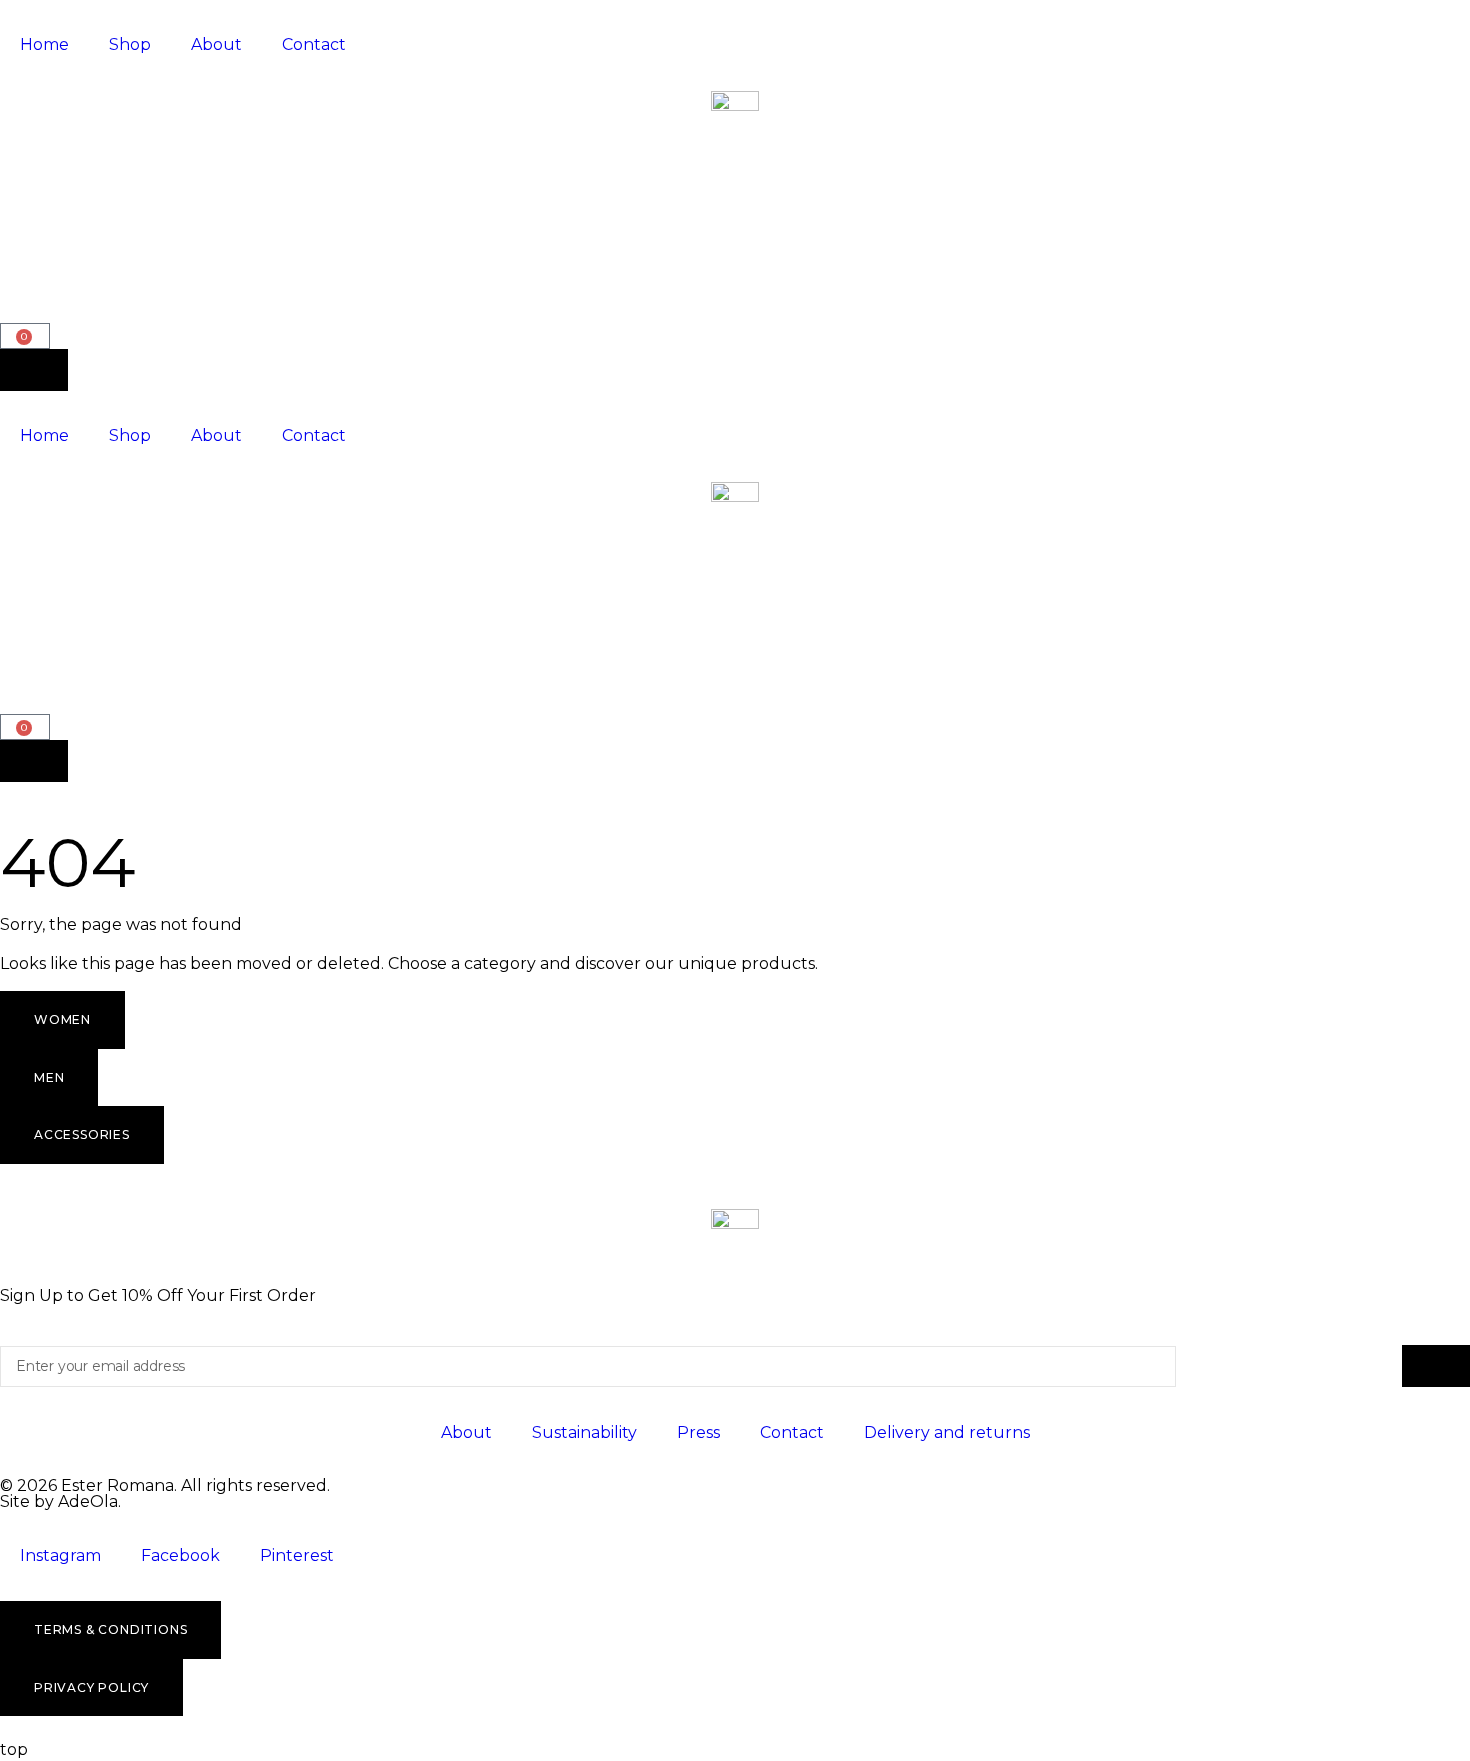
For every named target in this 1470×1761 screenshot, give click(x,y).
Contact (314, 44)
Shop (130, 44)
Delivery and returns (947, 1432)
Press (698, 1432)
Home (44, 44)
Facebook (180, 1555)
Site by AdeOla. (60, 1501)
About (216, 44)
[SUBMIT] (1436, 1366)
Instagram (60, 1555)
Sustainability (584, 1432)
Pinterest (297, 1555)
